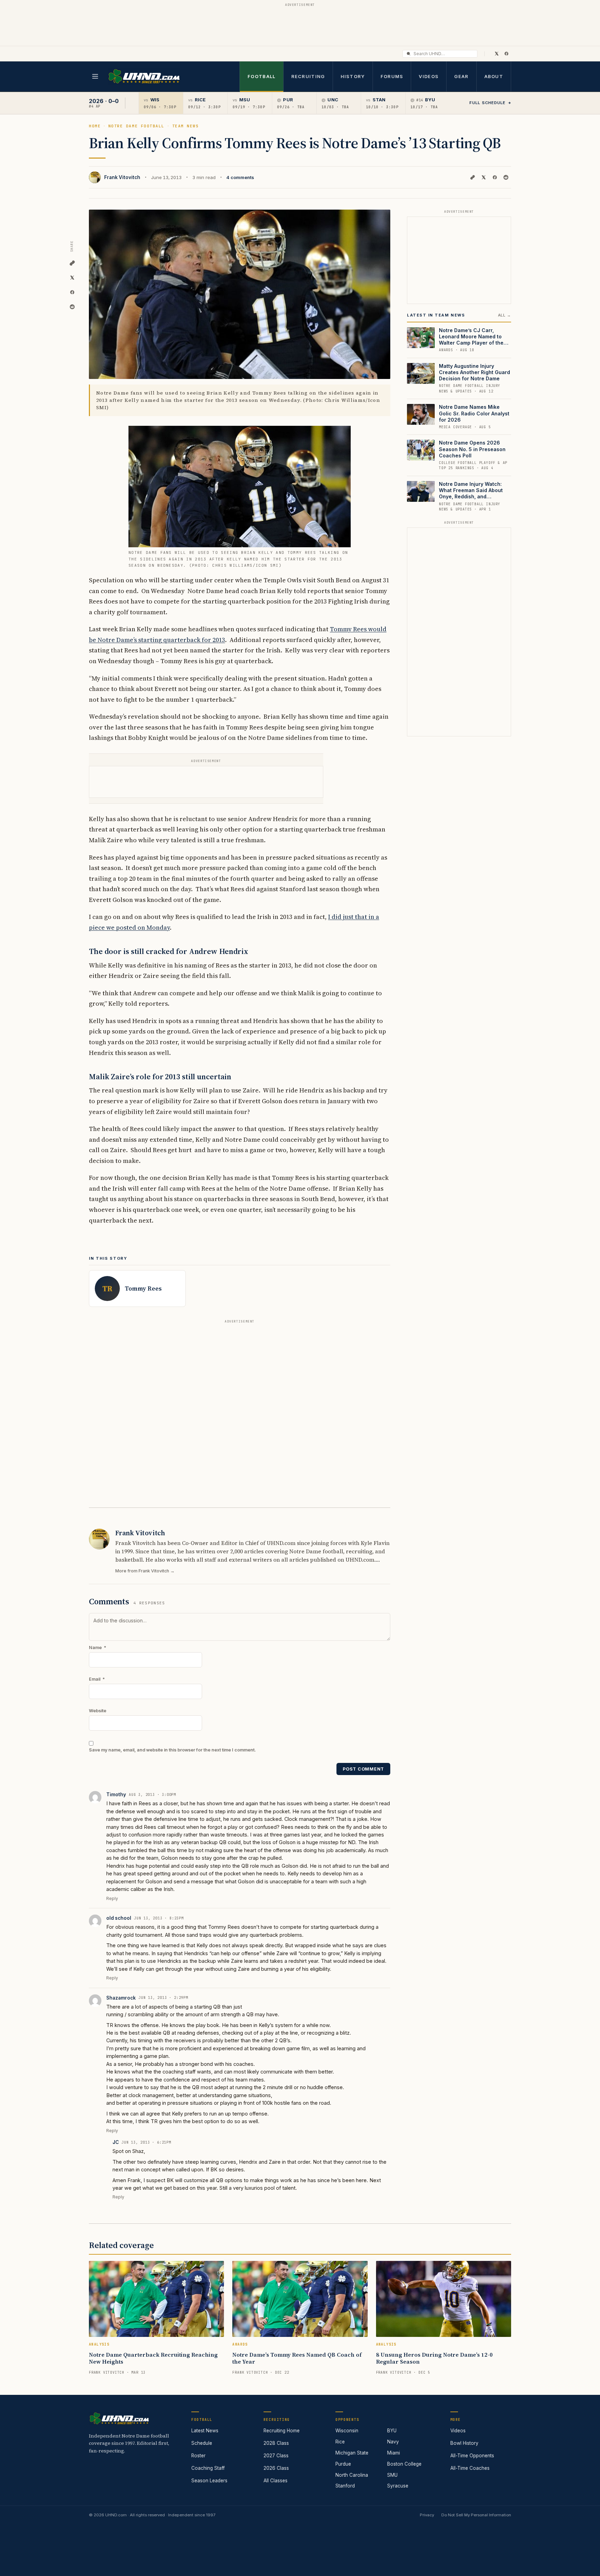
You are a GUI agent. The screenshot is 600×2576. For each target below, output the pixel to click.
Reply (112, 1898)
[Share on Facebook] (495, 177)
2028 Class (276, 2443)
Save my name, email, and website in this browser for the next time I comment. (172, 1750)
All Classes (276, 2481)
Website (98, 1711)
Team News (186, 126)
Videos (429, 76)
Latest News (205, 2431)
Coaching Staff (208, 2468)
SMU (392, 2475)
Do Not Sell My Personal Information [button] (476, 2515)
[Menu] (95, 76)
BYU (392, 2431)
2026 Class (276, 2468)
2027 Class (276, 2456)
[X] (497, 53)
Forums (392, 76)
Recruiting (308, 76)
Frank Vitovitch (122, 177)
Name (98, 1648)
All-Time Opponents (472, 2456)
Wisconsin (347, 2431)
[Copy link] (473, 177)
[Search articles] (409, 54)
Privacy (427, 2515)
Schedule (202, 2443)
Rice (340, 2442)
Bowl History (464, 2443)
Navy (393, 2442)
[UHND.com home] (119, 2418)
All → (505, 315)
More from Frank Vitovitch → (145, 1571)
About (494, 76)
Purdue (343, 2464)
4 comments (240, 177)
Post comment (363, 1769)
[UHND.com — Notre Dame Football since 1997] (144, 77)
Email (97, 1679)
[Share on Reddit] (506, 177)
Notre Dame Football (136, 126)
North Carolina (352, 2475)
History (353, 76)
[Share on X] (484, 177)
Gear (461, 76)
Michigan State (352, 2453)
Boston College (404, 2464)
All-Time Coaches (470, 2468)
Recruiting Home (282, 2431)
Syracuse (398, 2486)
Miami (394, 2453)
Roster (198, 2456)
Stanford (345, 2486)
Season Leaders (209, 2481)
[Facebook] (506, 53)
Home (95, 126)
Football (261, 76)
